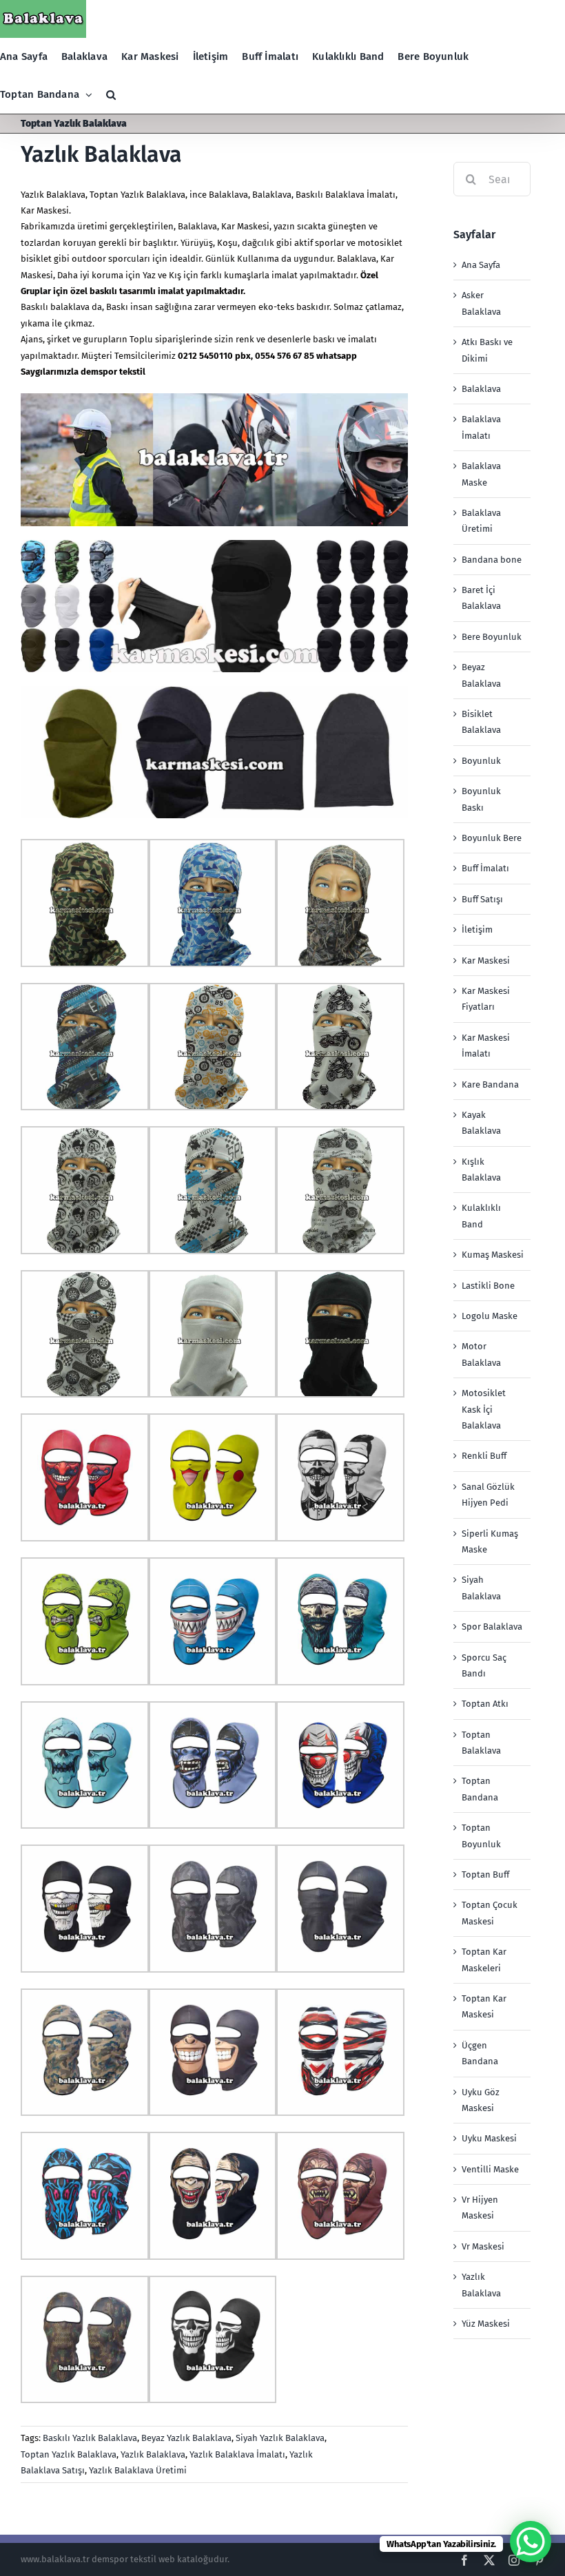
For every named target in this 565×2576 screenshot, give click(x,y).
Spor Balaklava (492, 1627)
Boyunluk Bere (492, 838)
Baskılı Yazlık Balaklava (90, 2438)
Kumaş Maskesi (493, 1255)
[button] (111, 95)
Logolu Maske (490, 1316)
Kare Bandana (490, 1084)
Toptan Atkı (485, 1704)
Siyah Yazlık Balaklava (280, 2438)
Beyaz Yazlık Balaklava (186, 2438)
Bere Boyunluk (492, 637)
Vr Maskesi (483, 2246)
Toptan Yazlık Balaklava (137, 195)
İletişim (477, 929)
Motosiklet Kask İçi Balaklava (484, 1409)
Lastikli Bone (488, 1286)
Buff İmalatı (485, 868)
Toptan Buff (485, 1874)
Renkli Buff (484, 1456)
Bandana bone (492, 560)
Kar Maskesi (245, 226)
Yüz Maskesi (486, 2324)
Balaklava (481, 389)
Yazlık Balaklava (101, 154)
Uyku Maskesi (489, 2138)
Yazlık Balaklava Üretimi (138, 2470)
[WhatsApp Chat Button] (531, 2542)
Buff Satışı (482, 899)
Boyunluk (481, 761)
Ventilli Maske (490, 2169)
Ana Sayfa (481, 265)
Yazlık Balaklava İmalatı (237, 2454)
